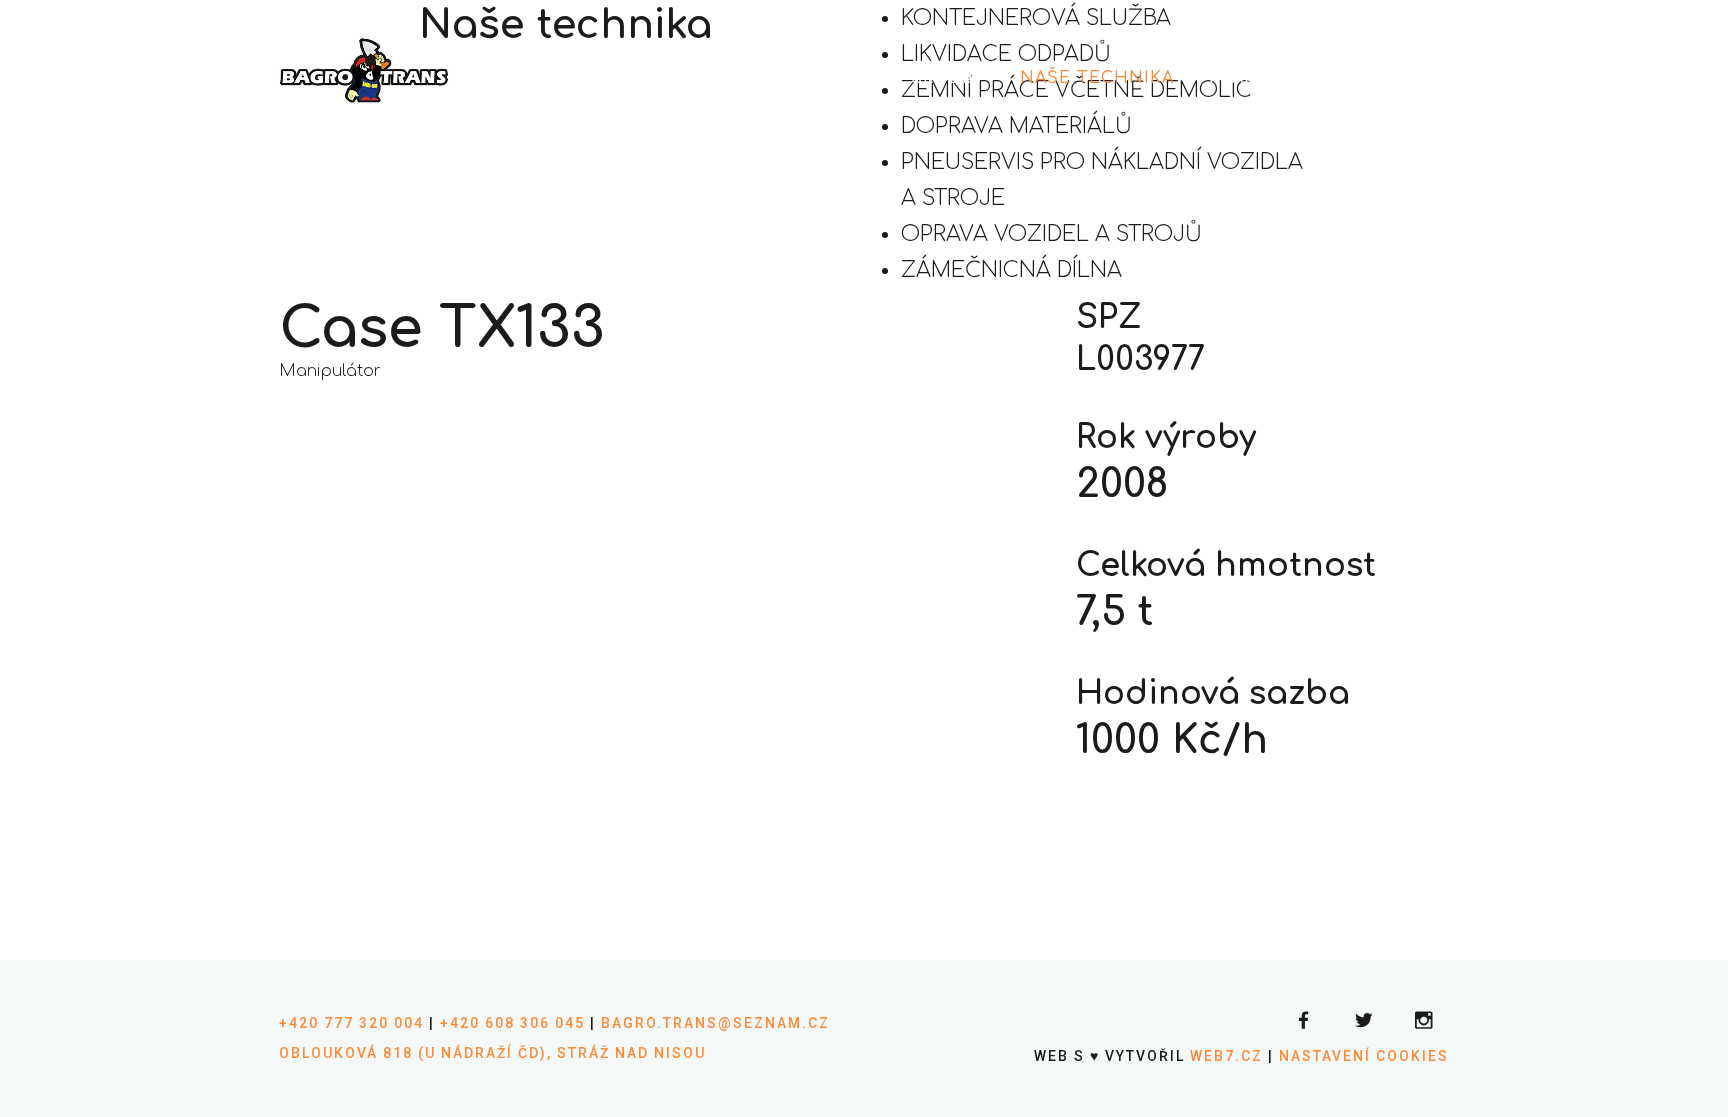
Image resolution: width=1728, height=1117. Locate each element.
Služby (948, 78)
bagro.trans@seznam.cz (715, 1023)
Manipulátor (330, 371)
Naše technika (1097, 78)
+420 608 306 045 (512, 1023)
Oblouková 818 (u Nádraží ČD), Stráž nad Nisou (492, 1053)
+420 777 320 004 (351, 1023)
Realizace (1260, 78)
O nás (846, 78)
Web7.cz (1224, 1056)
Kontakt (1390, 78)
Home (751, 78)
